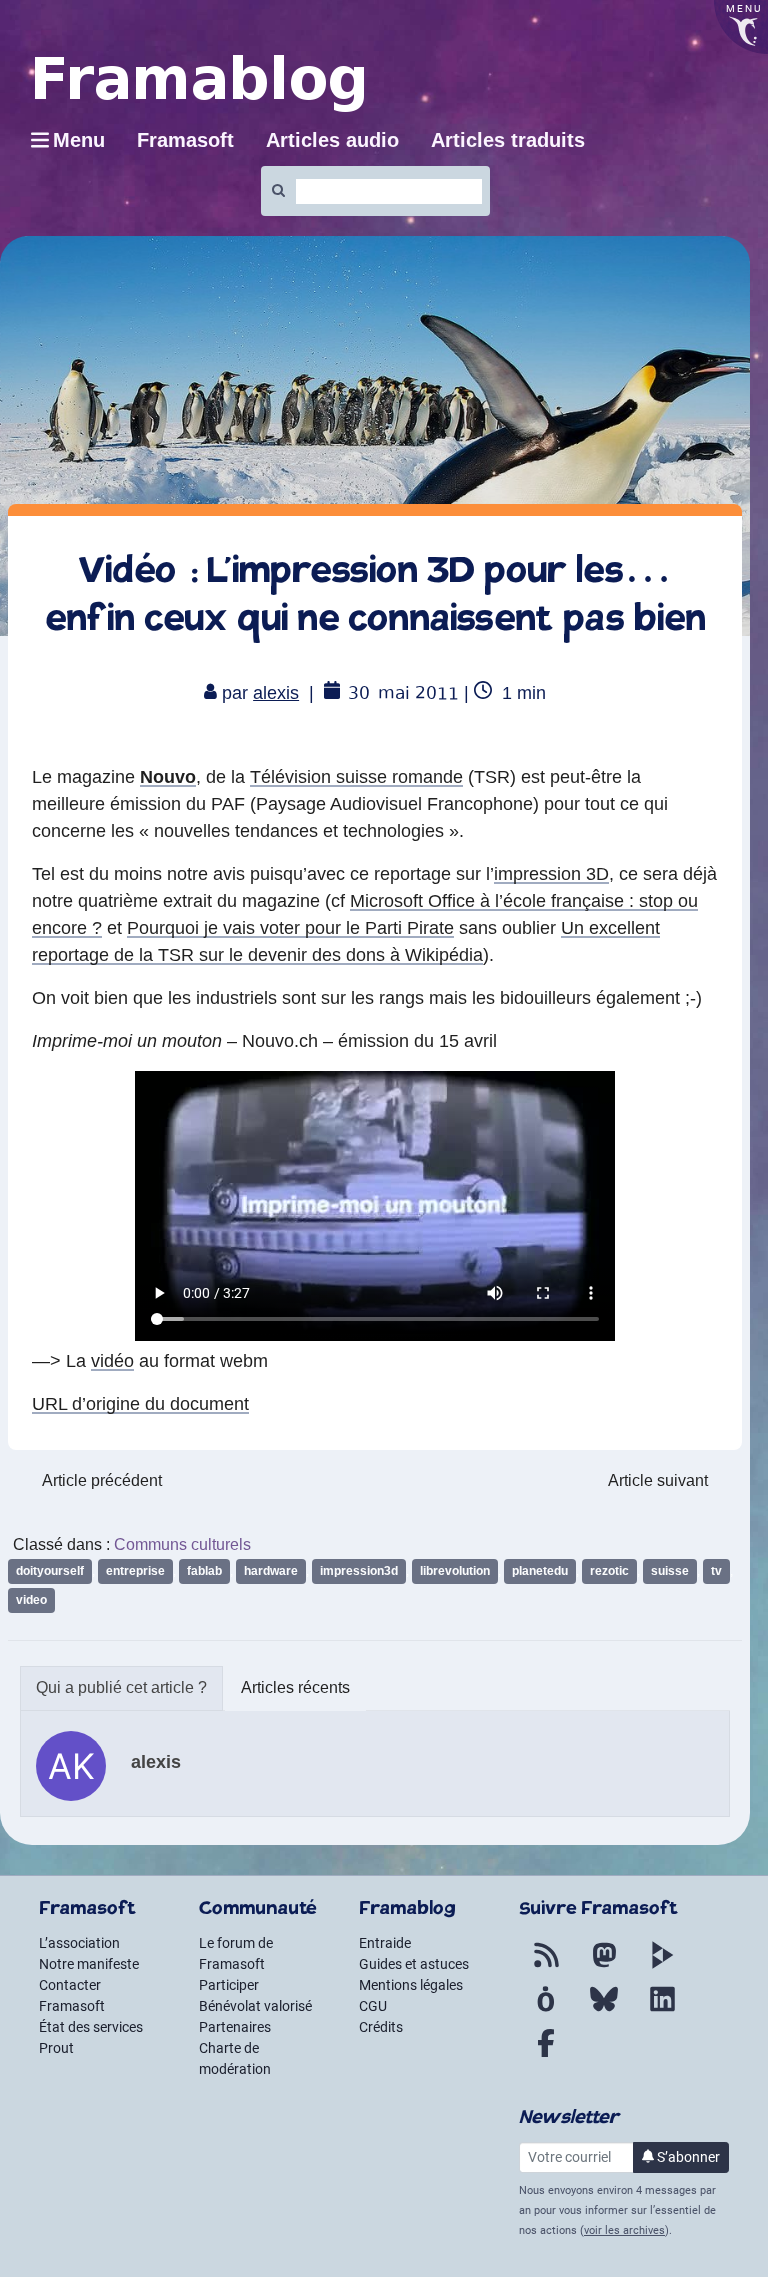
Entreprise (135, 1571)
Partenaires (235, 2027)
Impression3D (359, 1571)
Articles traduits (508, 140)
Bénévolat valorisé (255, 2006)
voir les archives (624, 2230)
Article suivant (658, 1480)
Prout (56, 2048)
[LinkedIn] (662, 2011)
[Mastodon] (604, 1967)
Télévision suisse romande (356, 777)
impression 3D (551, 874)
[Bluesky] (604, 2011)
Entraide (385, 1943)
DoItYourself (50, 1571)
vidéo (112, 1361)
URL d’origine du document (140, 1404)
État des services (91, 2027)
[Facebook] (546, 2055)
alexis (276, 693)
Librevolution (455, 1571)
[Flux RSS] (546, 1967)
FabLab (204, 1571)
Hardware (271, 1571)
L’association (79, 1943)
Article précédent (102, 1480)
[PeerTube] (662, 1967)
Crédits (381, 2027)
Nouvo (168, 777)
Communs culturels (182, 1544)
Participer (229, 1985)
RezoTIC (609, 1571)
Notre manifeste (89, 1964)
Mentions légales (411, 1985)
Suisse (670, 1571)
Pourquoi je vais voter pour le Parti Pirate (290, 928)
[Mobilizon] (546, 2011)
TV (716, 1571)
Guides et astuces (414, 1964)
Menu (79, 140)
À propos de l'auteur (121, 1688)
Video (31, 1600)
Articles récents (295, 1687)
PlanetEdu (540, 1571)
